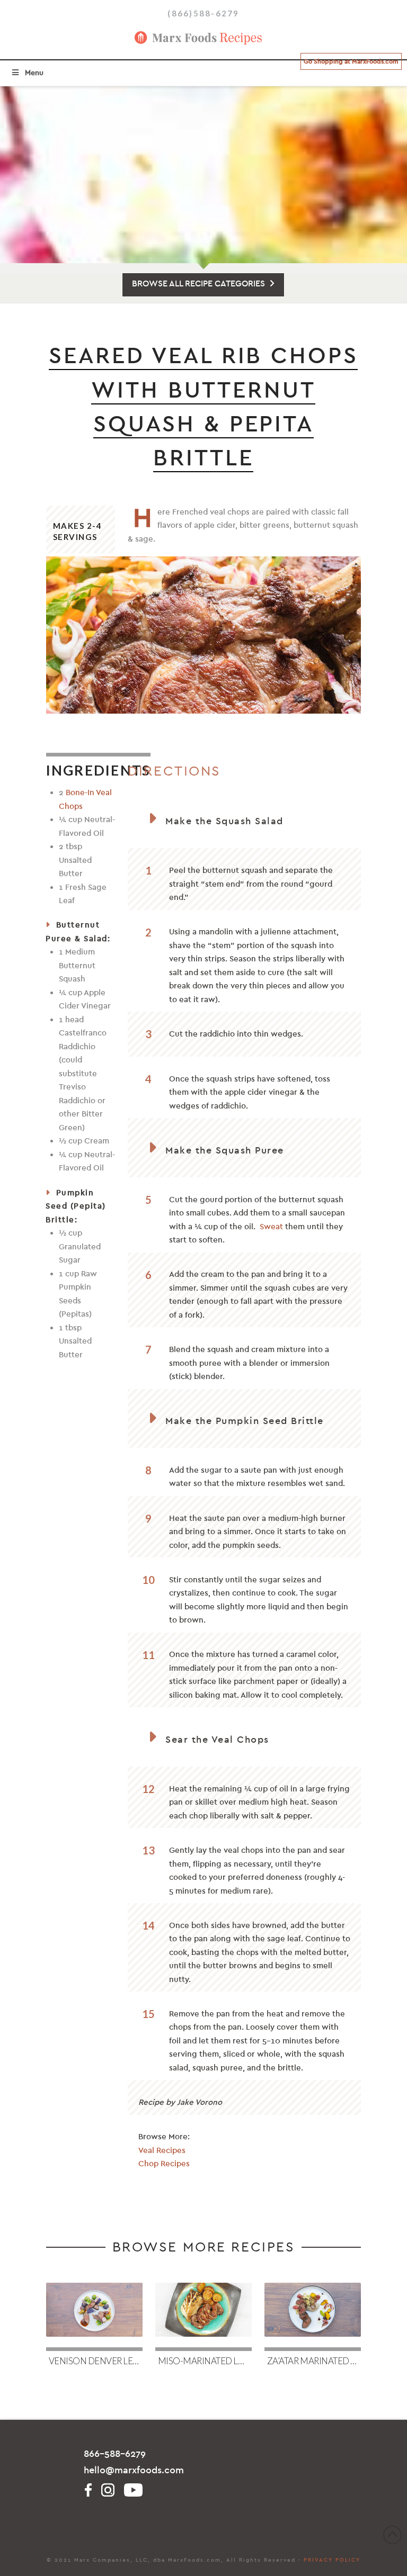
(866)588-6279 (203, 13)
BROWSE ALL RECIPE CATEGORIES (198, 284)
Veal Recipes (162, 2150)
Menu (34, 73)
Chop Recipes (164, 2164)
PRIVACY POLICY (332, 2560)
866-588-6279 (115, 2454)
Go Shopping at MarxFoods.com (351, 61)
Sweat (271, 1227)
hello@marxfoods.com (134, 2470)
